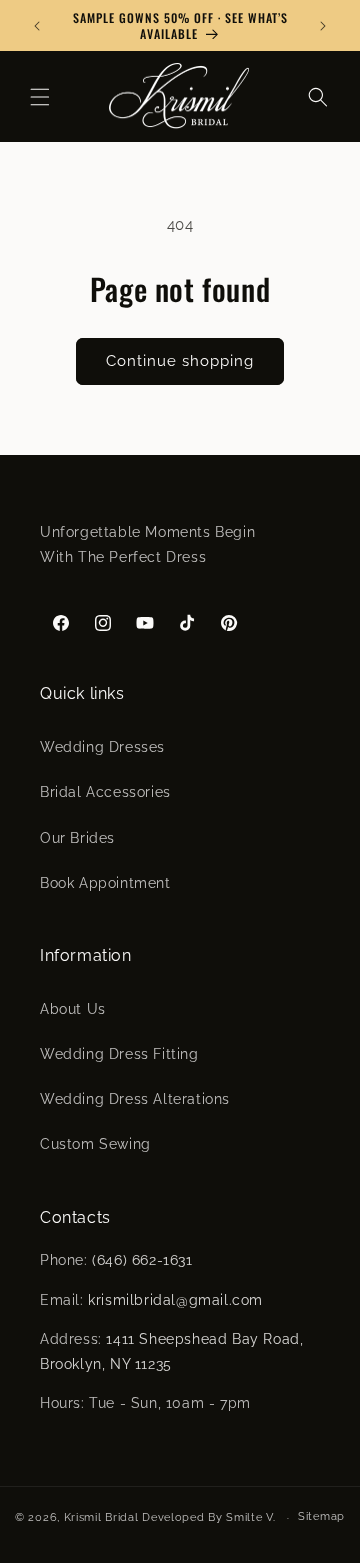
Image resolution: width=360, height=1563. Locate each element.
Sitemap (321, 1516)
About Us (73, 1009)
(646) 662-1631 (142, 1260)
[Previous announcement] (37, 26)
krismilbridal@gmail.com (175, 1300)
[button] (40, 97)
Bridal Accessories (105, 792)
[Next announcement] (323, 26)
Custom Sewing (95, 1144)
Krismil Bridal (101, 1517)
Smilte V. (250, 1517)
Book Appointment (105, 883)
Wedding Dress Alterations (135, 1099)
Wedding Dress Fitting (119, 1054)
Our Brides (77, 838)
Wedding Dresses (102, 747)
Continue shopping (180, 361)
